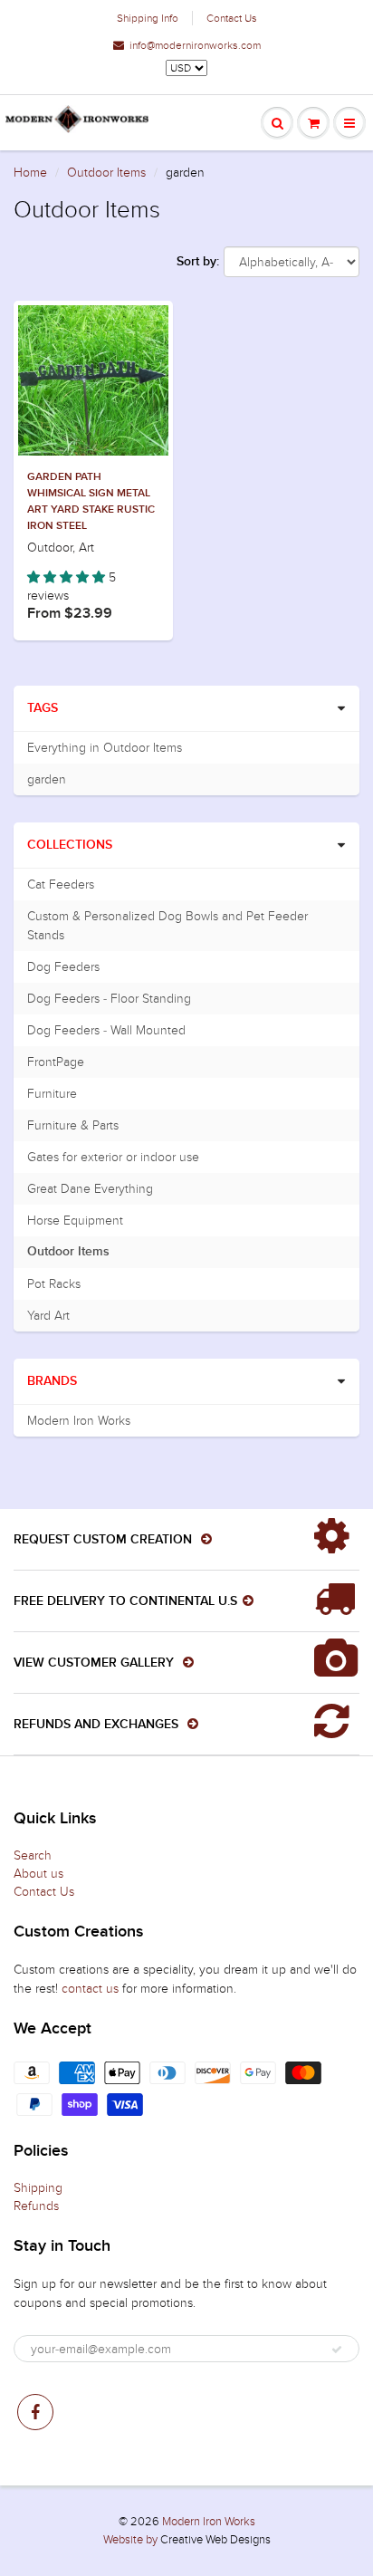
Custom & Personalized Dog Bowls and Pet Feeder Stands (167, 926)
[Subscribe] (337, 2350)
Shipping (38, 2188)
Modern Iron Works (79, 1421)
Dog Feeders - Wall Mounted (106, 1030)
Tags (43, 708)
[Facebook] (35, 2412)
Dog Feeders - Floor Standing (109, 999)
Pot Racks (54, 1284)
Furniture (52, 1094)
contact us (90, 1989)
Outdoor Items (106, 173)
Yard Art (48, 1316)
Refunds (36, 2206)
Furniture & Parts (73, 1125)
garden (47, 779)
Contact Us (232, 18)
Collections (70, 845)
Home (30, 173)
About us (38, 1874)
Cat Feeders (61, 884)
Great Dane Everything (90, 1189)
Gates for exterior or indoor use (113, 1157)
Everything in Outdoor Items (105, 748)
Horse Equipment (75, 1221)
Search (33, 1855)
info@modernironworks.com (195, 45)
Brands (52, 1381)
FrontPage (56, 1062)
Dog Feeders (63, 967)
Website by (130, 2540)
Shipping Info (148, 18)
